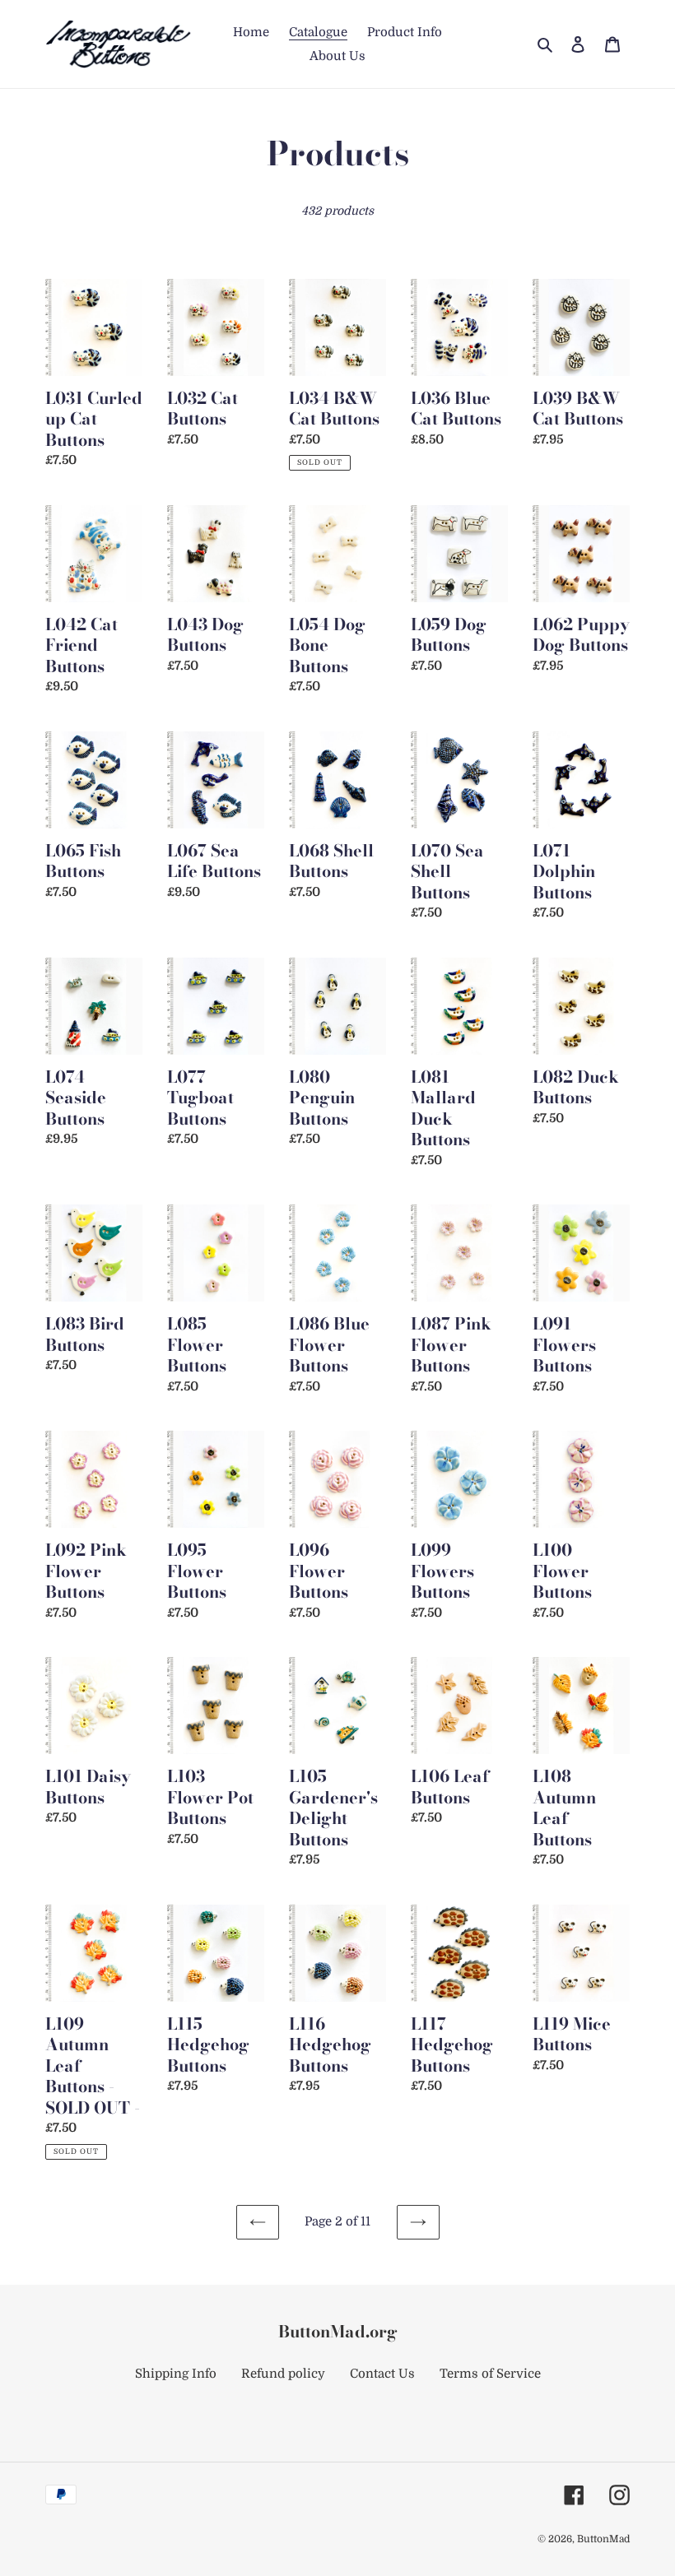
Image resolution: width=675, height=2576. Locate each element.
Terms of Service (490, 2374)
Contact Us (382, 2374)
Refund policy (283, 2374)
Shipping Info (176, 2374)
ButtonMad (603, 2539)
